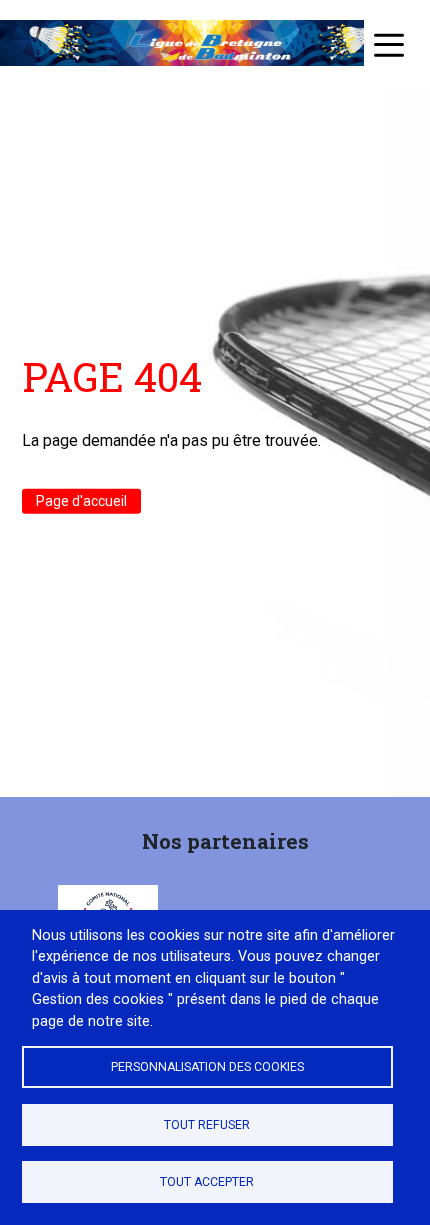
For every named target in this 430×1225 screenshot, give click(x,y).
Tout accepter (207, 1182)
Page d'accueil (81, 501)
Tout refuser (207, 1125)
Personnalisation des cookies (207, 1067)
